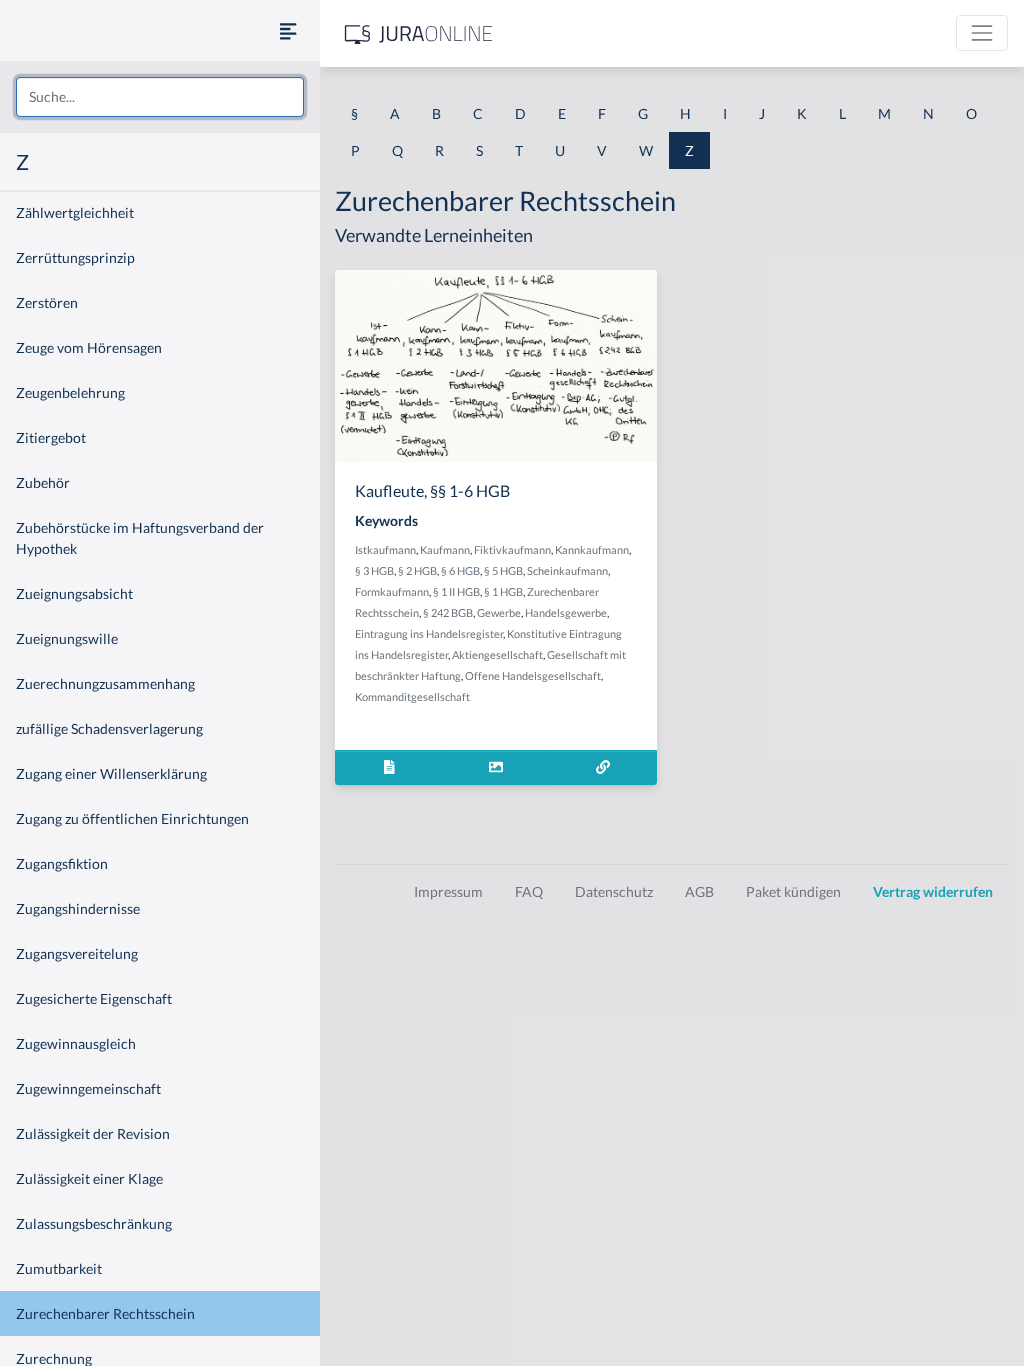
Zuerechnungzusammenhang (105, 683)
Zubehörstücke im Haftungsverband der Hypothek (140, 538)
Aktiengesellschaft (497, 654)
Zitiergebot (51, 437)
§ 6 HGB (460, 570)
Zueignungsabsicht (74, 593)
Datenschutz (614, 891)
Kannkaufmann (592, 549)
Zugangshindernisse (78, 908)
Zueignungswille (67, 638)
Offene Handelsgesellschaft (533, 675)
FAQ (529, 891)
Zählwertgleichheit (75, 212)
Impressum (448, 891)
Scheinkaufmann (567, 570)
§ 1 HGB (503, 591)
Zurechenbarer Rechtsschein (105, 1313)
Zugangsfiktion (62, 863)
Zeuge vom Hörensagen (89, 347)
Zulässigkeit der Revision (93, 1133)
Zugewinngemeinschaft (88, 1088)
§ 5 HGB (503, 570)
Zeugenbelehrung (70, 392)
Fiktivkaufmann (512, 549)
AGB (699, 891)
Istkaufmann (385, 549)
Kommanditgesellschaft (412, 696)
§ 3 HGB (374, 570)
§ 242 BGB (448, 612)
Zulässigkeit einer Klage (89, 1178)
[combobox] (160, 97)
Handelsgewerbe (566, 612)
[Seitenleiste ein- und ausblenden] (288, 30)
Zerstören (47, 302)
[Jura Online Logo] (419, 33)
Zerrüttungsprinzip (75, 257)
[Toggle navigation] (982, 33)
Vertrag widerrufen (933, 891)
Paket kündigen (793, 891)
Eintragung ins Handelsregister (429, 633)
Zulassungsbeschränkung (94, 1223)
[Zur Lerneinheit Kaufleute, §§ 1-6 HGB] (603, 767)
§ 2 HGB (417, 570)
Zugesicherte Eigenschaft (94, 998)
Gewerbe (499, 612)
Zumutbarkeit (59, 1268)
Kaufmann (445, 549)
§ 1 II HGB (456, 591)
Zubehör (43, 482)
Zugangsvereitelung (77, 953)
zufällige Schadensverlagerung (109, 728)
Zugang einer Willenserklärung (111, 773)
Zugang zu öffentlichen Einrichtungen (132, 818)
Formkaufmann (392, 591)
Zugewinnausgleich (76, 1043)
